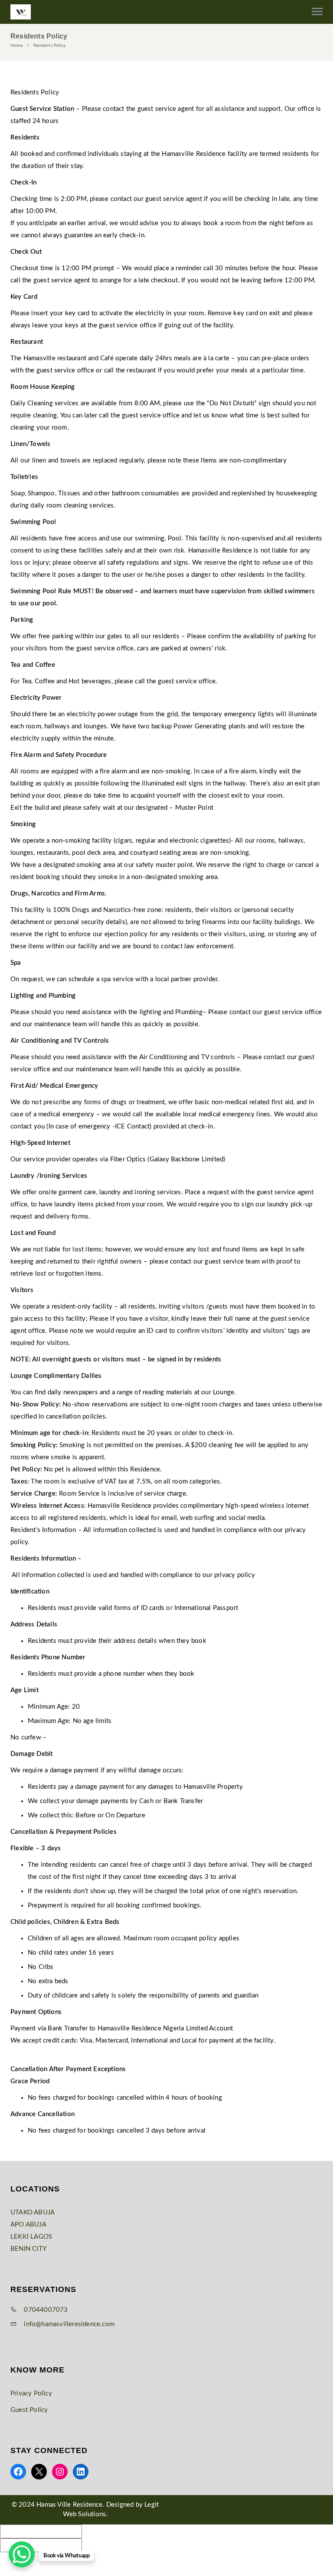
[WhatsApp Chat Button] (22, 2554)
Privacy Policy (31, 2393)
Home (16, 45)
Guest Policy (29, 2410)
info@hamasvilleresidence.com (68, 2324)
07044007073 (45, 2310)
